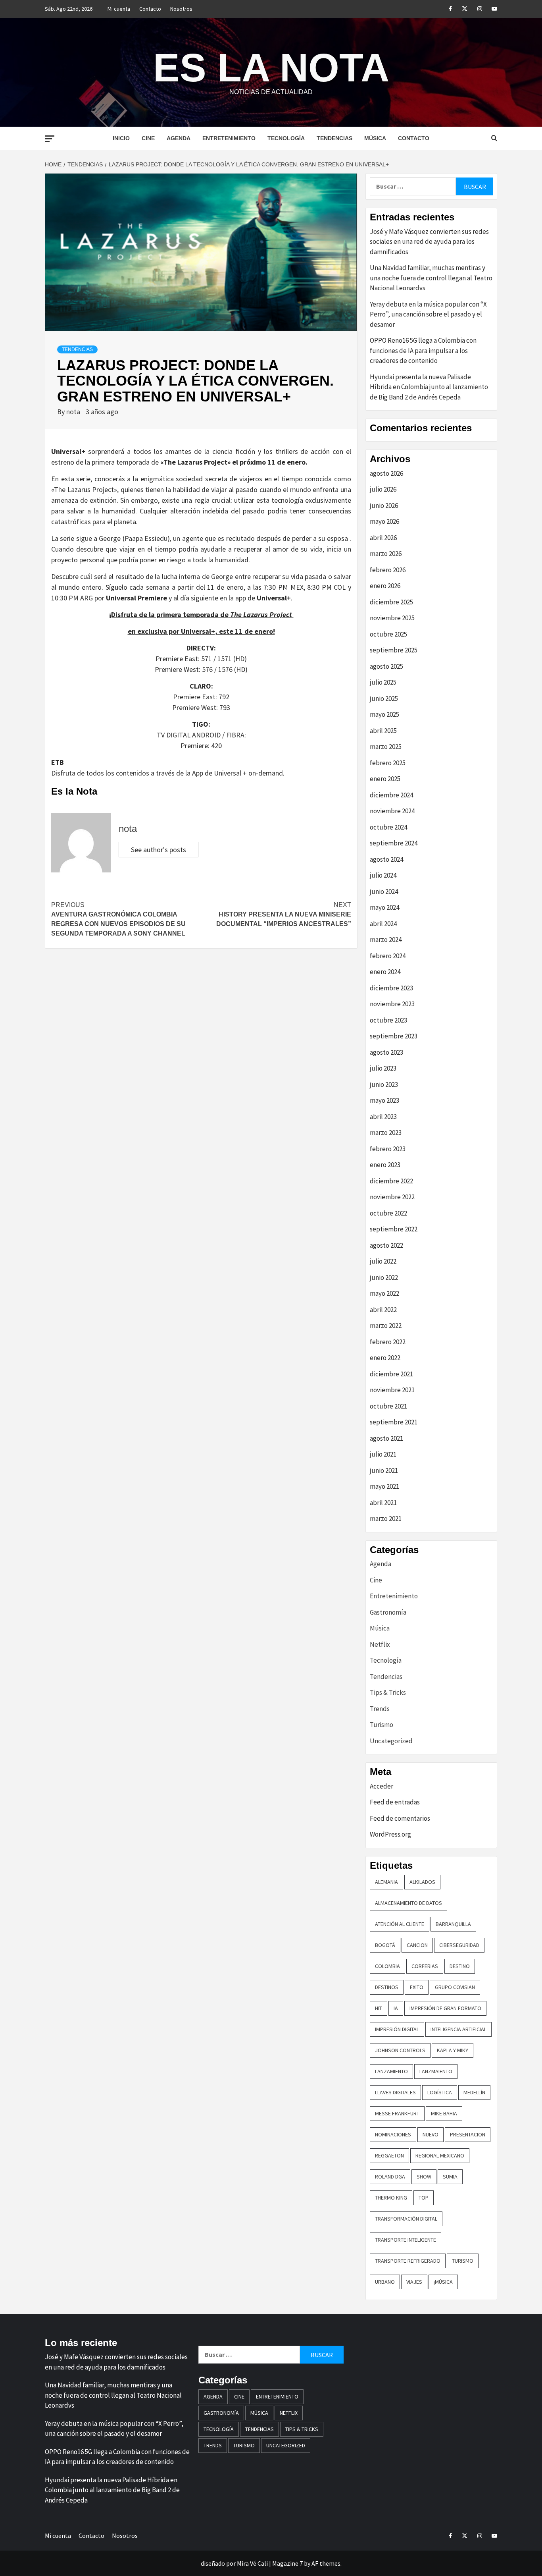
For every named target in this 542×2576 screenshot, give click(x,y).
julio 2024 (383, 875)
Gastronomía (388, 1612)
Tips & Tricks (388, 1692)
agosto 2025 (386, 666)
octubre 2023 (388, 1020)
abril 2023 (383, 1117)
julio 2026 (383, 489)
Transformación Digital (406, 2219)
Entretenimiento (229, 138)
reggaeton (389, 2155)
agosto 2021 (386, 1438)
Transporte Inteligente (406, 2240)
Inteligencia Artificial (458, 2029)
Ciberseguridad (459, 1945)
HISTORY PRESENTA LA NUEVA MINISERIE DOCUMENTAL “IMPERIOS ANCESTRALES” (284, 914)
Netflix (380, 1644)
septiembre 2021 (394, 1422)
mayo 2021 (384, 1486)
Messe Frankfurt (397, 2113)
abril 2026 (383, 538)
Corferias (425, 1966)
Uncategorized (391, 1741)
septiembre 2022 (394, 1229)
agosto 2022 (386, 1245)
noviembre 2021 (392, 1390)
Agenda (179, 138)
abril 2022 (383, 1310)
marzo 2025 (386, 747)
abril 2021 (383, 1503)
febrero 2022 (388, 1342)
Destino (460, 1966)
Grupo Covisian (455, 1987)
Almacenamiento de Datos (408, 1903)
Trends (380, 1709)
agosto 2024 (386, 859)
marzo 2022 (386, 1326)
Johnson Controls (400, 2050)
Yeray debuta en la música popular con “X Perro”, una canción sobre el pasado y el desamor (428, 314)
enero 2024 (385, 972)
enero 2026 (385, 586)
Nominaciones (393, 2134)
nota (74, 412)
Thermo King (391, 2198)
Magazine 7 (287, 2563)
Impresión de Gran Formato (445, 2008)
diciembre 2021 (391, 1374)
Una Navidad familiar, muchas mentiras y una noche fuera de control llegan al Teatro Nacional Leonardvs (431, 278)
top (424, 2198)
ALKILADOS (422, 1882)
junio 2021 (384, 1470)
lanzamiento (391, 2071)
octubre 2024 (388, 827)
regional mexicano (440, 2155)
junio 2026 (384, 506)
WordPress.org (390, 1834)
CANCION (417, 1945)
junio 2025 (384, 699)
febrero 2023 (388, 1149)
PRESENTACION (468, 2134)
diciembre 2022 (391, 1181)
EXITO (417, 1987)
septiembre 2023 (394, 1036)
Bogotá (385, 1945)
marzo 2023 (386, 1133)
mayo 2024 (384, 907)
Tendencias (334, 138)
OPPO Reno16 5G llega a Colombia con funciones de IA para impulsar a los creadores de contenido (423, 350)
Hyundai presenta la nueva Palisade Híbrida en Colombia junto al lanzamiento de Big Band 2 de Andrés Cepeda (429, 387)
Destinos (387, 1987)
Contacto (150, 9)
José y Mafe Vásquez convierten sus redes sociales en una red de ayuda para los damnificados (429, 242)
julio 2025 (383, 682)
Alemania (386, 1882)
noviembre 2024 (392, 811)
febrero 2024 (388, 956)
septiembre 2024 (394, 843)
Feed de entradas (395, 1802)
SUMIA (450, 2177)
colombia (387, 1966)
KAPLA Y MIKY (453, 2050)
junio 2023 (384, 1084)
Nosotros (181, 9)
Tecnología (286, 138)
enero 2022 (385, 1358)
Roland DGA (390, 2177)
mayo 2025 (384, 714)
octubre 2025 (388, 634)
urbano (385, 2282)
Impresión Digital (397, 2029)
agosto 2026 (386, 473)
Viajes (414, 2282)
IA (396, 2008)
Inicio (121, 138)
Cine (148, 138)
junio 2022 (384, 1277)
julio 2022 (383, 1261)
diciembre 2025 (391, 602)
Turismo (382, 1725)
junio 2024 (384, 891)
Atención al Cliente (400, 1924)
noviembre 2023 (392, 1004)
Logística (440, 2092)
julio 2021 (383, 1454)
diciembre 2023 (391, 988)
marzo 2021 (386, 1519)
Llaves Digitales (395, 2092)
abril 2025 (383, 731)
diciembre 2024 (391, 795)
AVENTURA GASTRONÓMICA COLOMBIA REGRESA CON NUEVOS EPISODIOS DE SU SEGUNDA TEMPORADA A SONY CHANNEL (118, 919)
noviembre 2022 (392, 1197)
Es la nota (271, 68)
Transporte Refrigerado (408, 2261)
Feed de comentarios (400, 1818)
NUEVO (431, 2134)
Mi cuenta (119, 9)
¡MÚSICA (443, 2282)
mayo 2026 (384, 521)
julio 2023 (383, 1068)
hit (379, 2008)
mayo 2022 (384, 1293)
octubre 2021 (388, 1406)
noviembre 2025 (392, 618)
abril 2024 (383, 924)
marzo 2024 (386, 940)
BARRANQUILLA (453, 1924)
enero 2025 (385, 779)
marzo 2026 (386, 554)
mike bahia (444, 2113)
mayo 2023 (384, 1100)
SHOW (424, 2177)
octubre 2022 (388, 1213)
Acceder (382, 1786)
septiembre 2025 (394, 650)
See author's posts (159, 850)
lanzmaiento (436, 2071)
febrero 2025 (388, 763)
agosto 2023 (386, 1052)
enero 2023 (385, 1165)
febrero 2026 (388, 570)
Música (375, 138)
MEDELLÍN (474, 2092)
